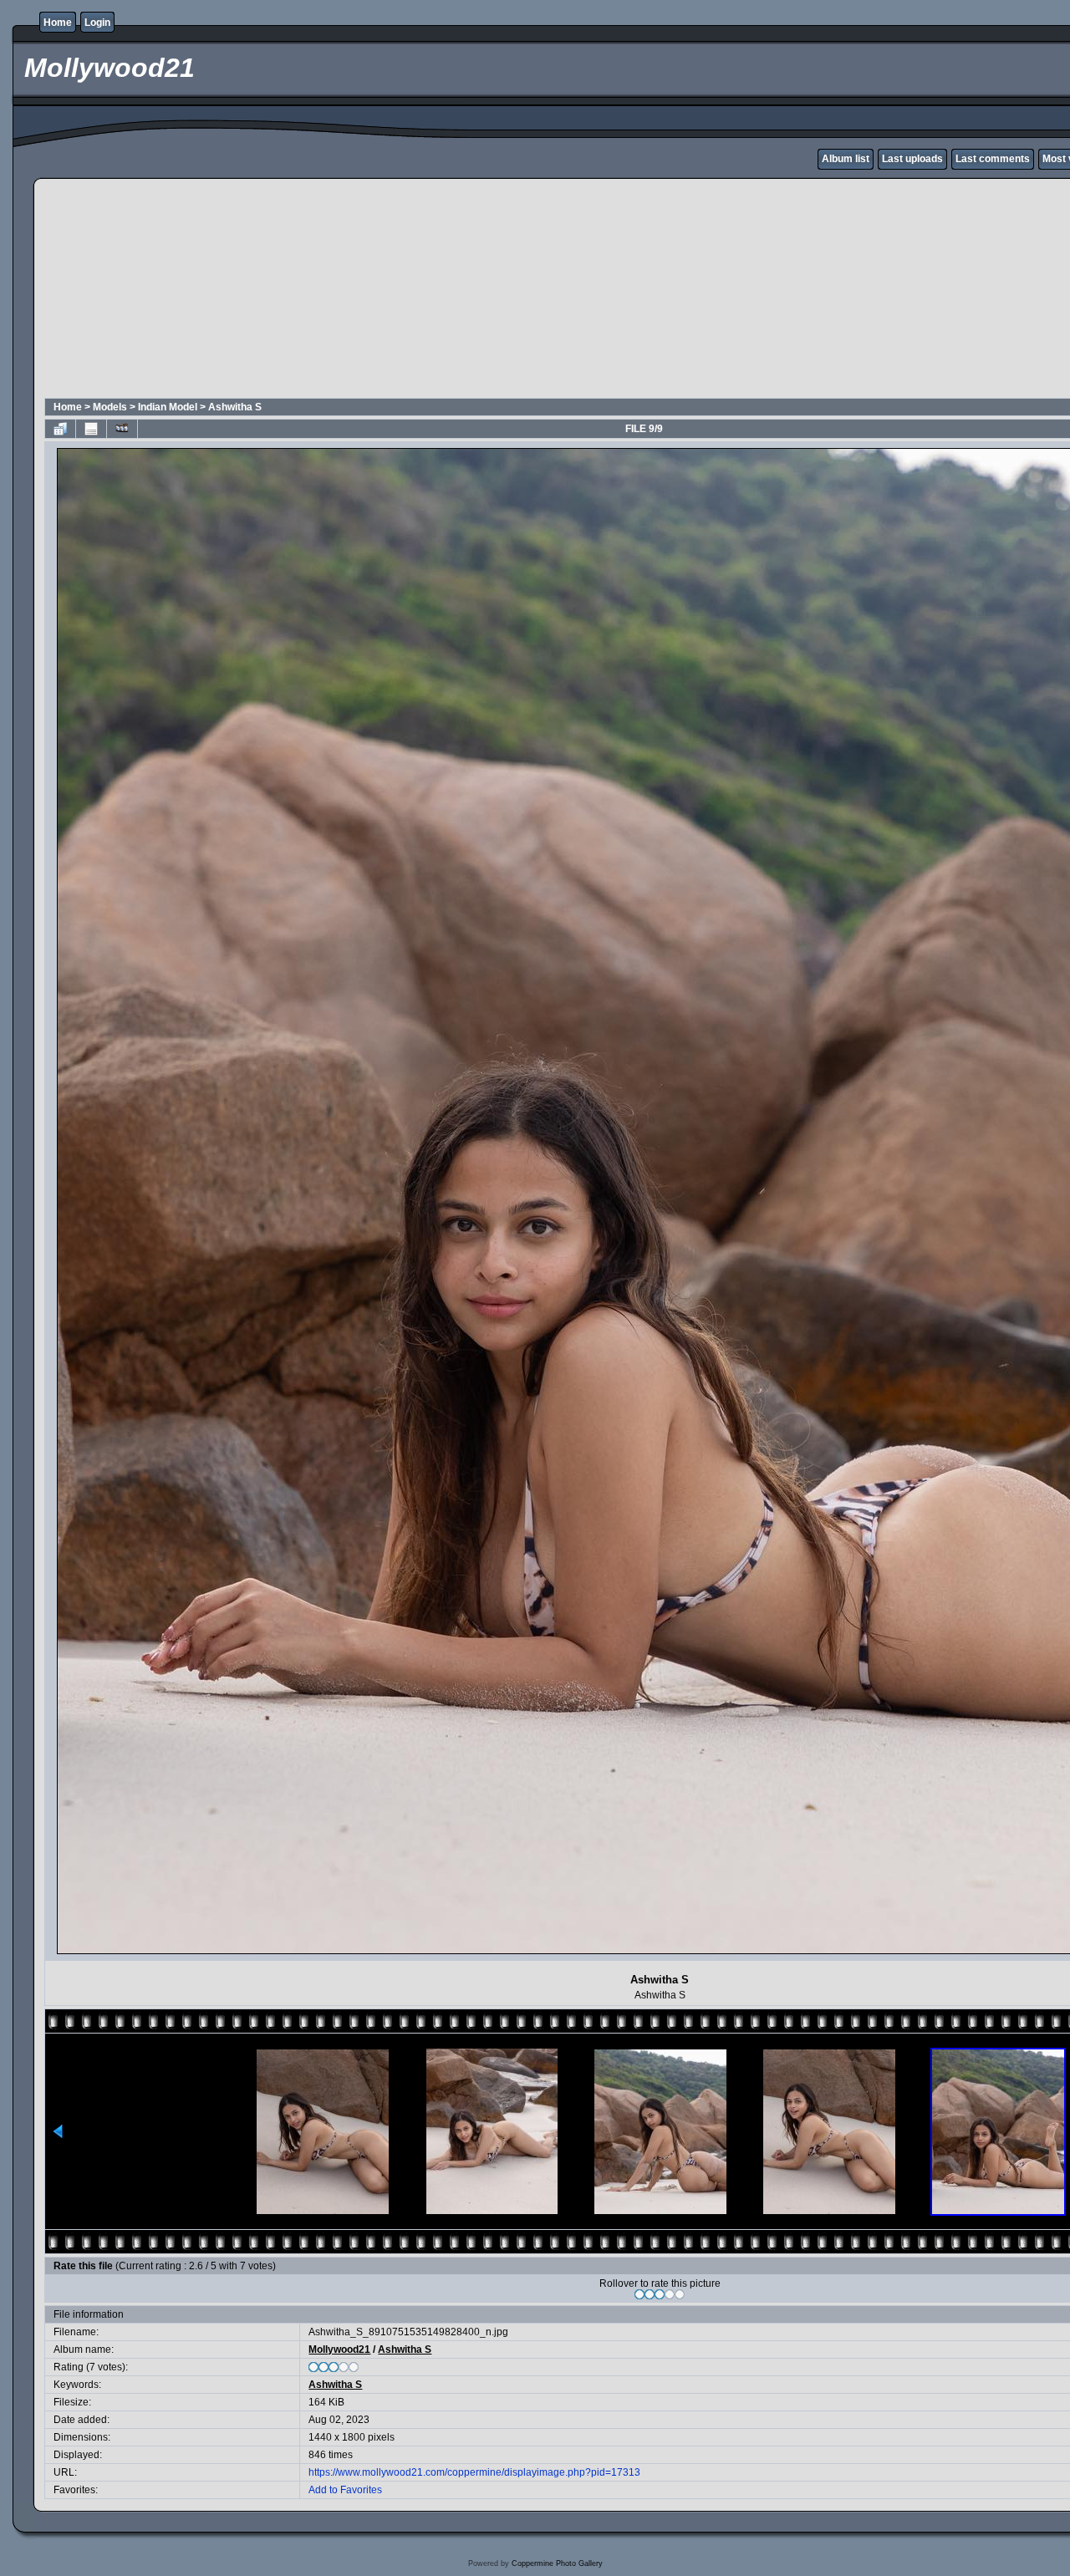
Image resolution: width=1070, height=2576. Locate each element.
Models (110, 407)
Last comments (993, 159)
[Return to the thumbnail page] (60, 429)
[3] (660, 2294)
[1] (639, 2294)
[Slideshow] (122, 429)
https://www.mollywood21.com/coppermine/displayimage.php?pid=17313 (474, 2472)
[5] (680, 2294)
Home (58, 23)
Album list (846, 159)
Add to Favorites (345, 2490)
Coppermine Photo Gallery (557, 2563)
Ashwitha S (235, 407)
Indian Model (168, 407)
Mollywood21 (339, 2349)
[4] (670, 2294)
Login (97, 23)
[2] (650, 2294)
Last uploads (912, 159)
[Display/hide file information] (91, 429)
